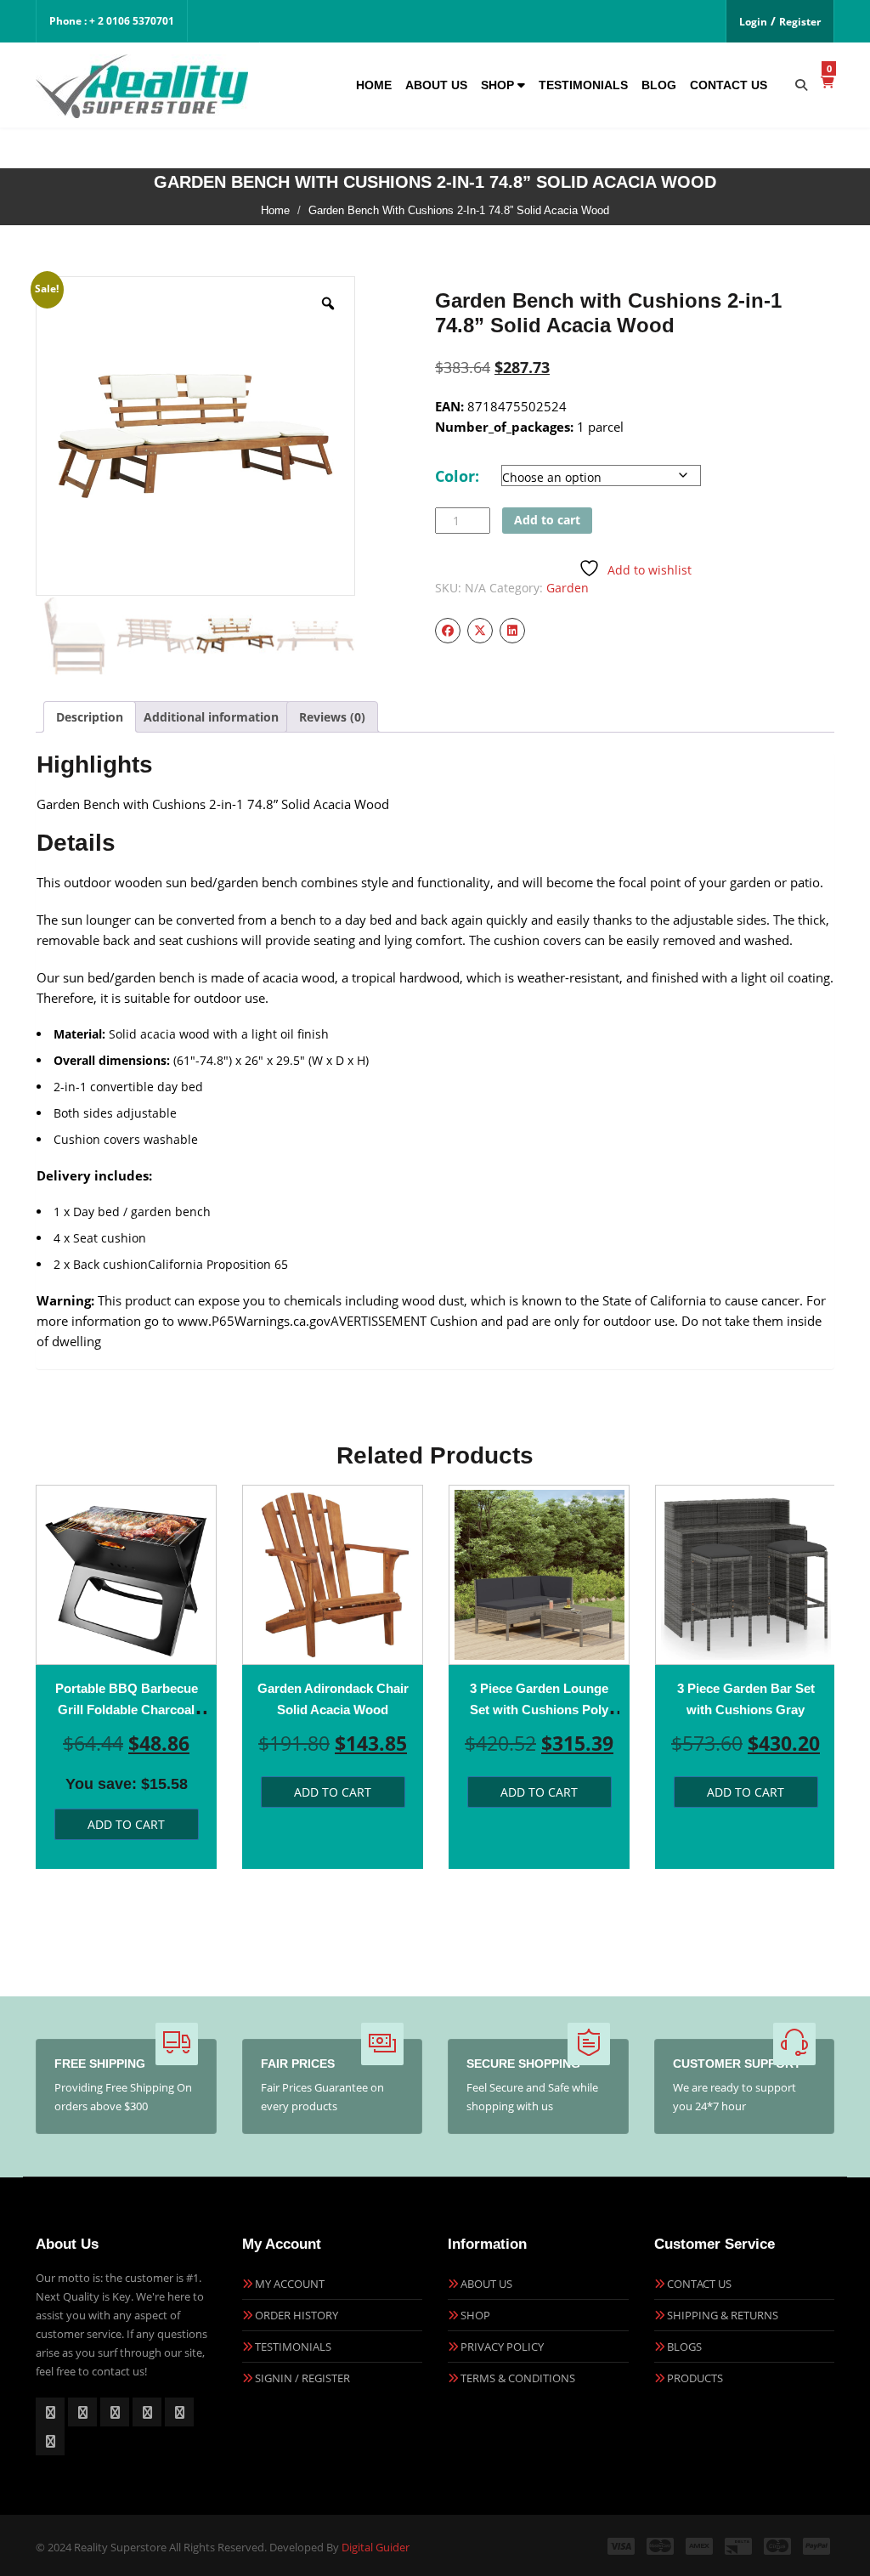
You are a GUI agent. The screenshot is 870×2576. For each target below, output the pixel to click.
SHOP (475, 2315)
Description (90, 717)
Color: (457, 476)
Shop (499, 85)
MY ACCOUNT (290, 2284)
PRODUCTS (695, 2378)
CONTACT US (699, 2284)
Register (800, 22)
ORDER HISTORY (297, 2315)
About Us (436, 85)
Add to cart (547, 520)
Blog (659, 85)
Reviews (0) (332, 717)
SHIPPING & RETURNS (723, 2315)
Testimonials (583, 85)
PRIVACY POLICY (502, 2347)
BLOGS (684, 2347)
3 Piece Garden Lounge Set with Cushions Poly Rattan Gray (539, 1710)
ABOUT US (486, 2284)
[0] (828, 82)
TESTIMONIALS (293, 2347)
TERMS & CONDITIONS (518, 2378)
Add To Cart (126, 1824)
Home (374, 85)
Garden (568, 588)
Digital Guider (376, 2547)
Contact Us (729, 85)
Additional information (211, 717)
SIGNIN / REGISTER (302, 2378)
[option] (126, 1677)
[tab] (90, 717)
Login (753, 22)
